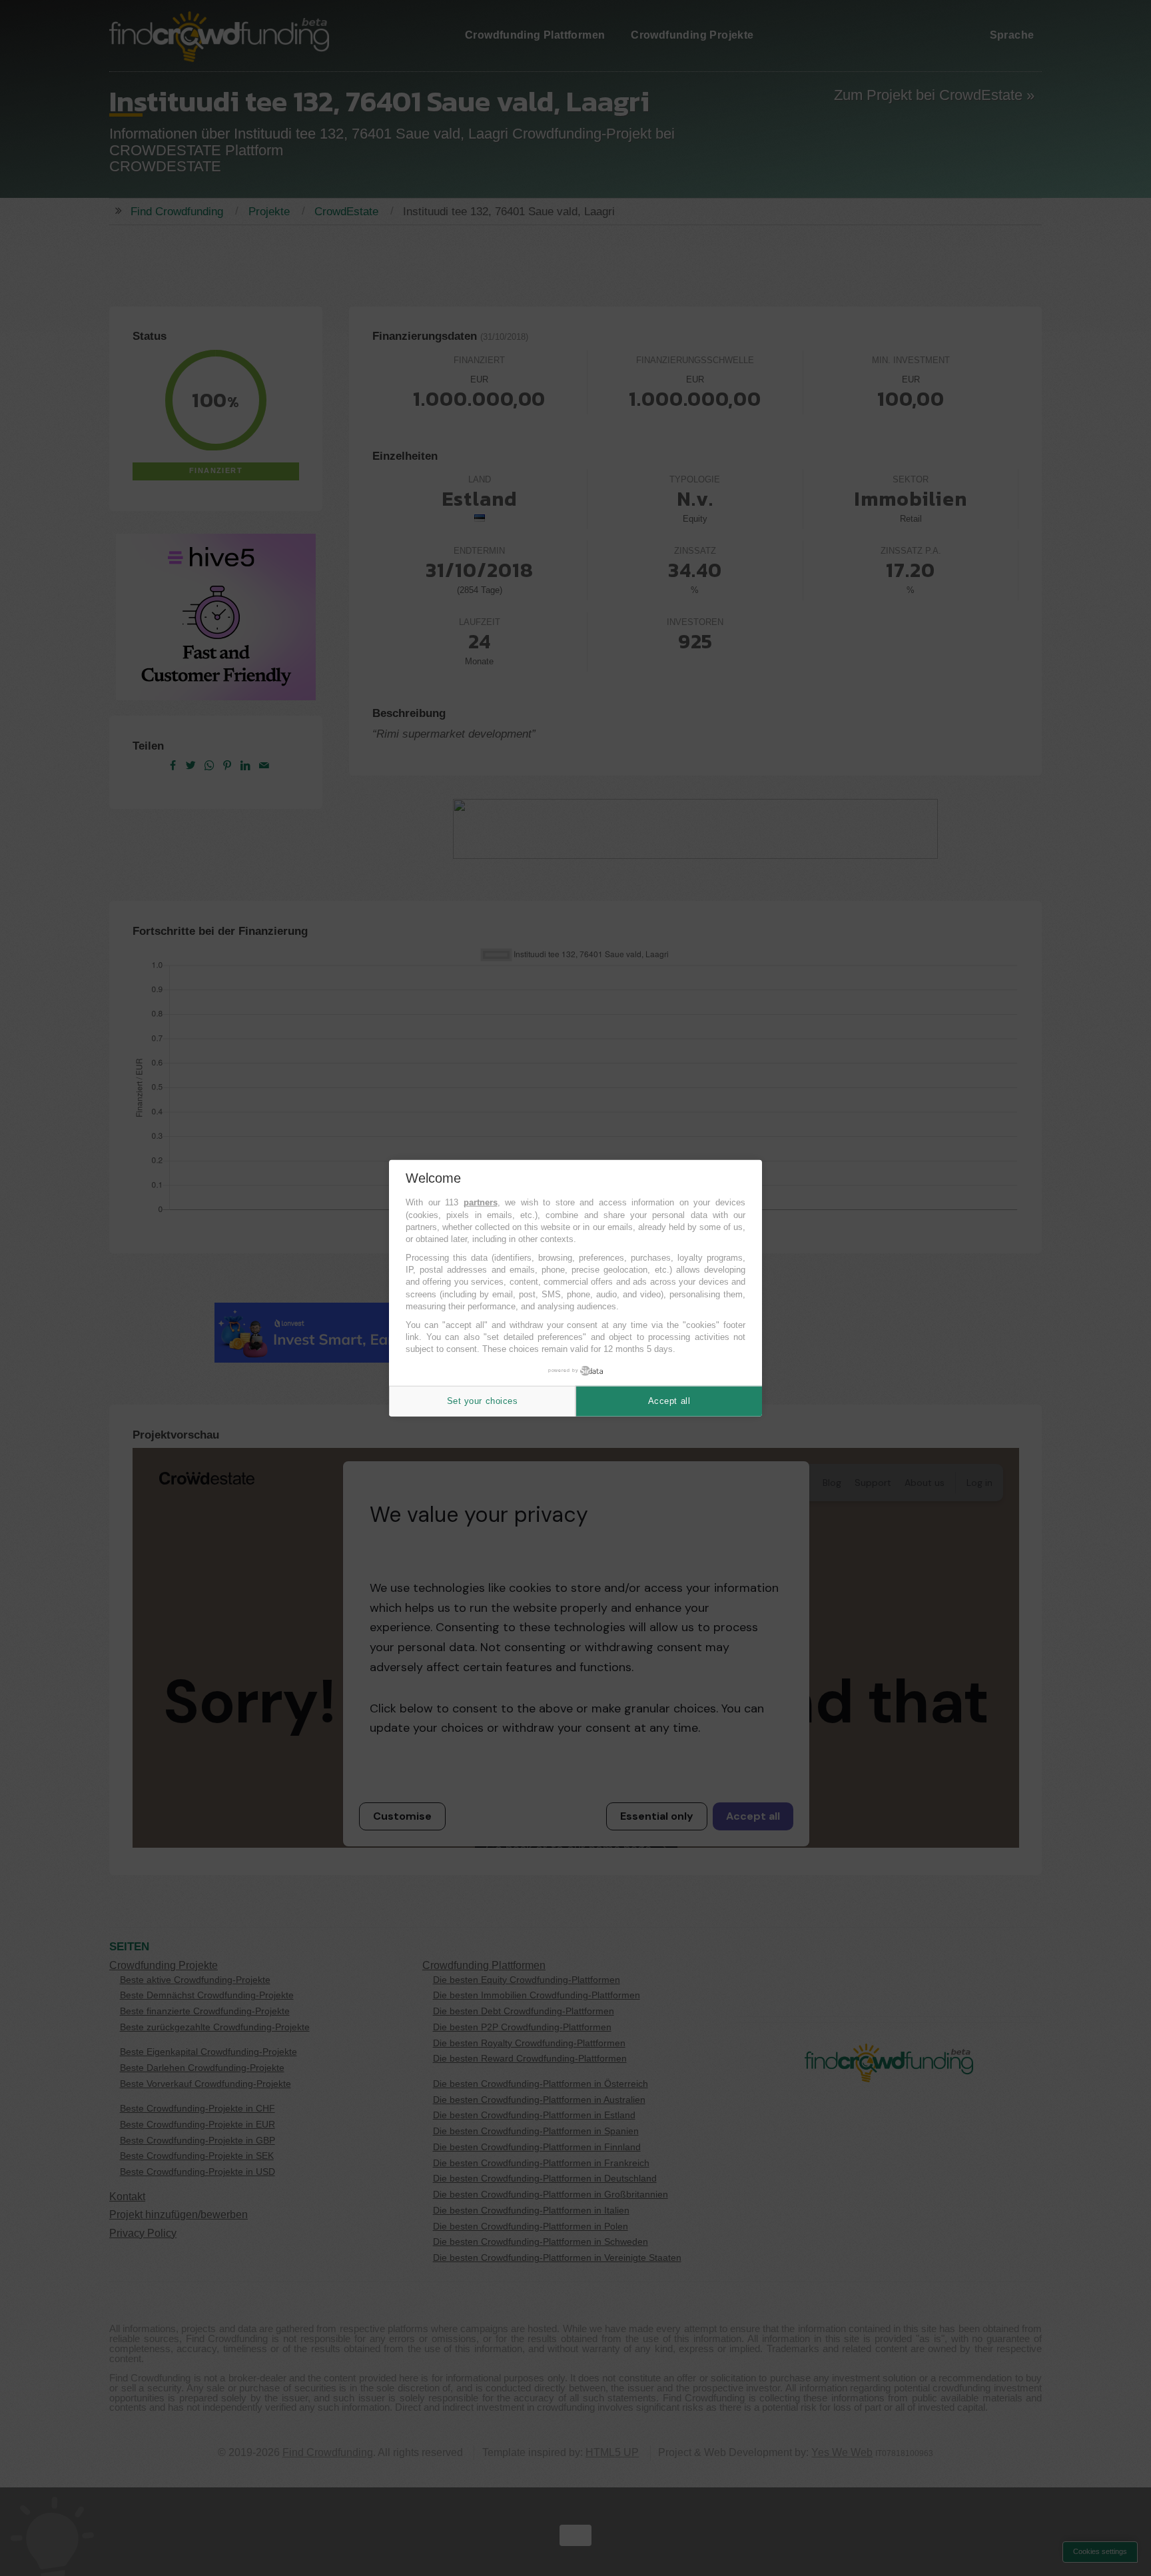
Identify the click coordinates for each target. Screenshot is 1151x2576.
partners (481, 1202)
